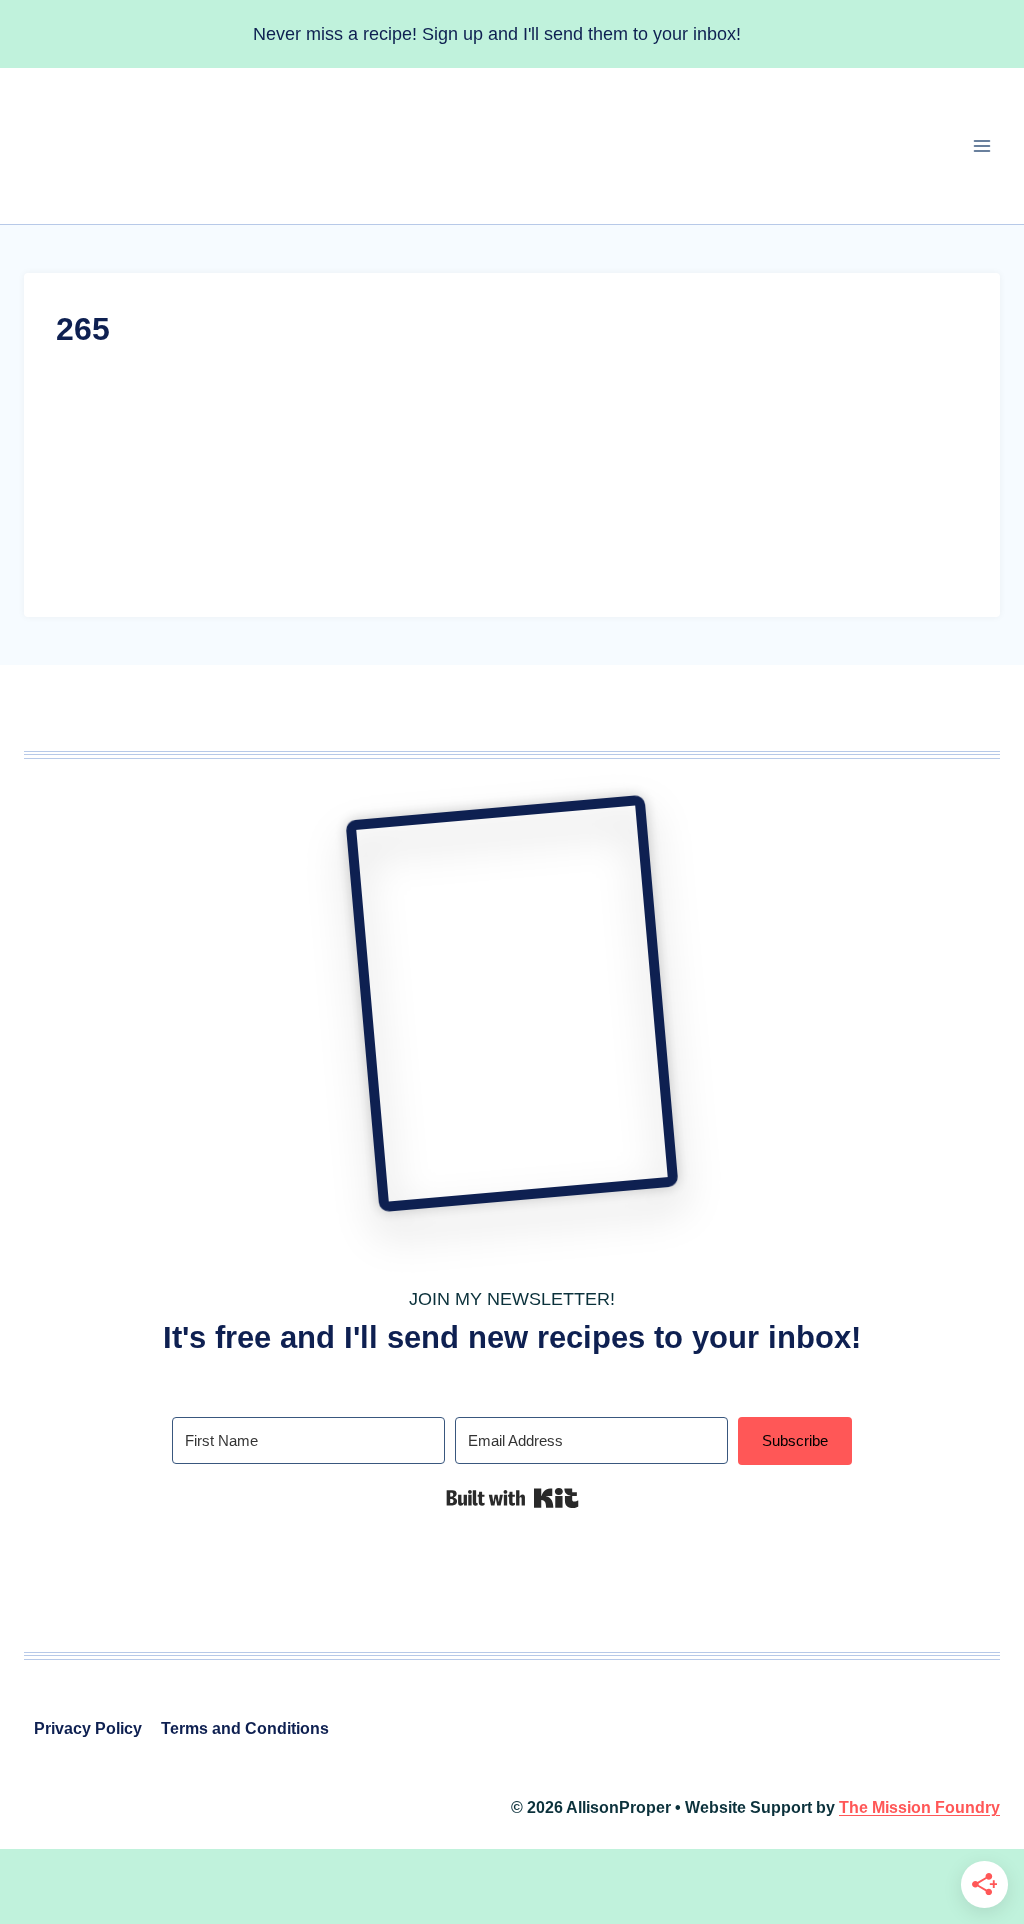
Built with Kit (512, 1498)
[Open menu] (981, 146)
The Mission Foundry (919, 1807)
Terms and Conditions (245, 1728)
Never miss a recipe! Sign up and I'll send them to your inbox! (497, 34)
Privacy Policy (88, 1728)
